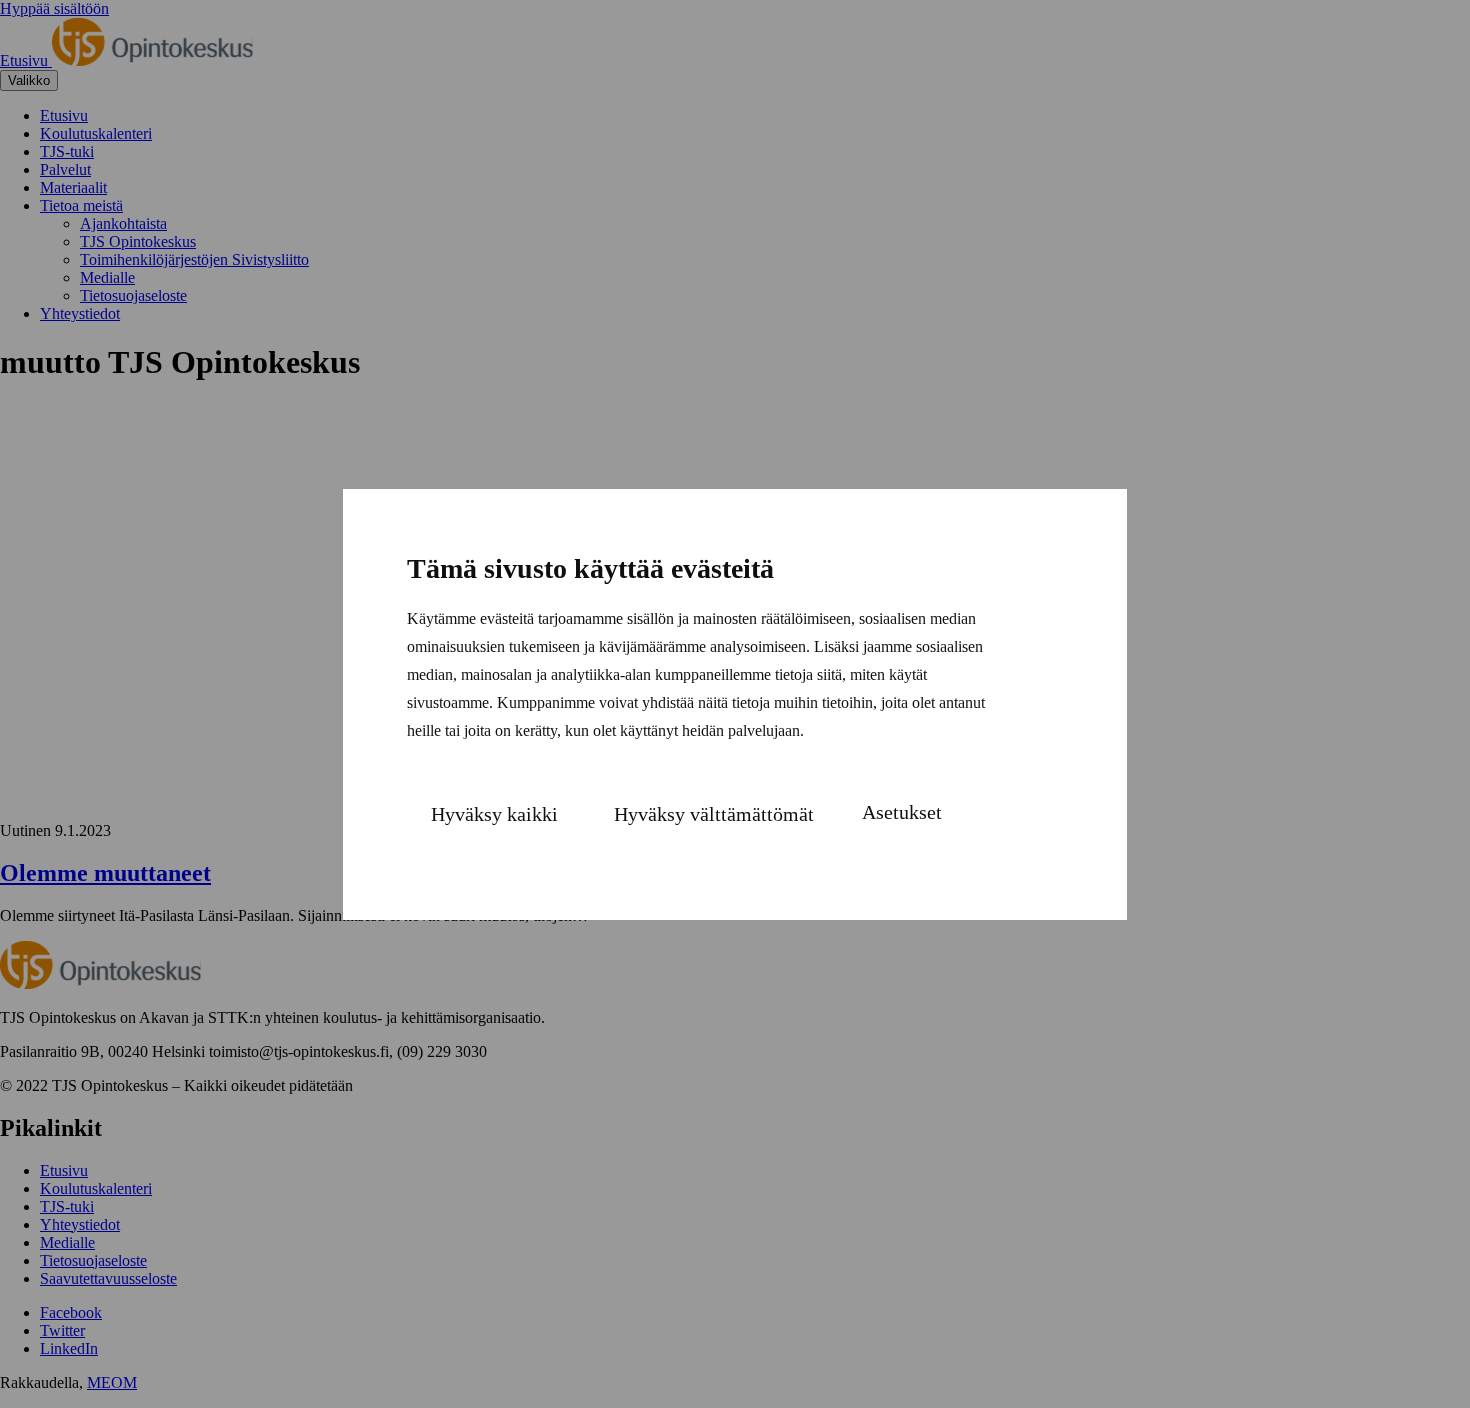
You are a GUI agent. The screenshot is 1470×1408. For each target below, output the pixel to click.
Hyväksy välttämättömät (714, 814)
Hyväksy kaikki (494, 814)
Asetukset (902, 812)
